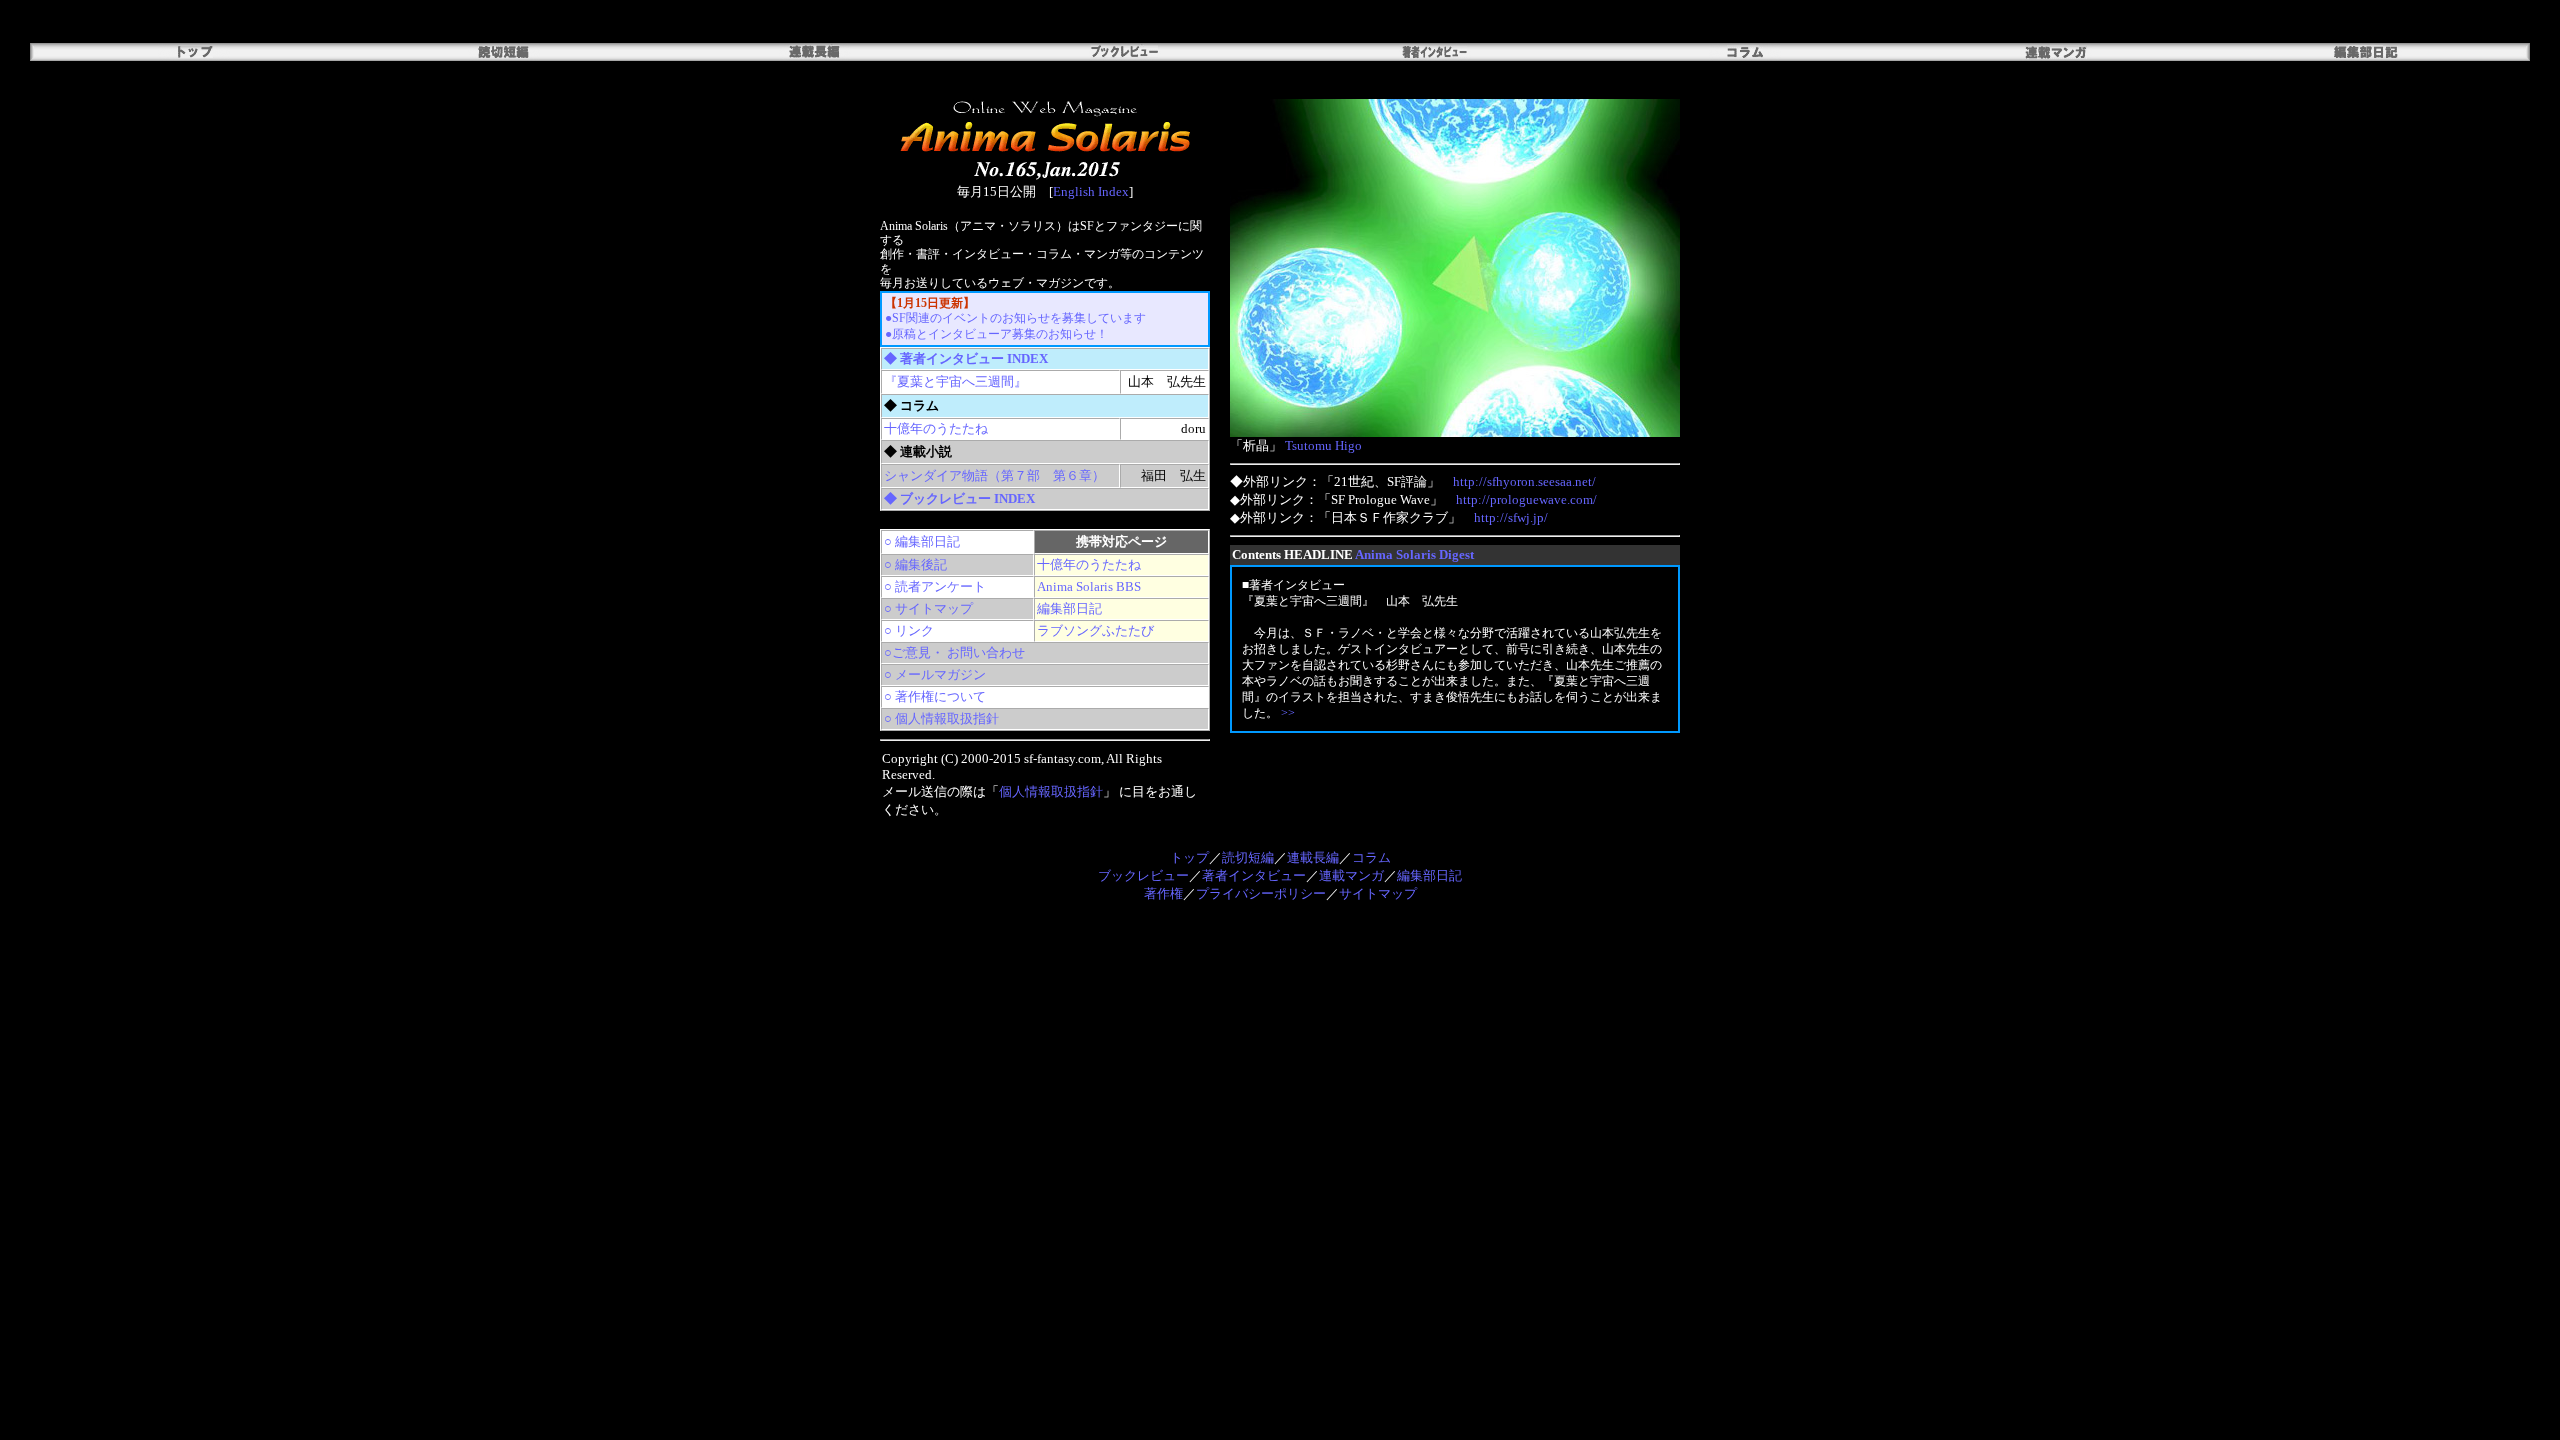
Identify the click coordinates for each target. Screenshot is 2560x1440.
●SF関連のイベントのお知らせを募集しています (1015, 318)
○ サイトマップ (928, 608)
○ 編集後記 (915, 564)
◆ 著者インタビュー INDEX (966, 358)
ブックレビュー (1143, 875)
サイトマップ (1378, 893)
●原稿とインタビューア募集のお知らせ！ (996, 334)
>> (1288, 713)
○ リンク (909, 630)
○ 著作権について (935, 696)
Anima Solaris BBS (1089, 586)
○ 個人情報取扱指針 (941, 718)
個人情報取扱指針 (1051, 791)
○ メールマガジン (935, 674)
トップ (1189, 857)
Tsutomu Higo (1323, 445)
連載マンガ (1351, 875)
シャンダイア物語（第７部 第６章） (994, 475)
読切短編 (1248, 857)
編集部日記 (1069, 608)
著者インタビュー (1254, 875)
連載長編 (1313, 857)
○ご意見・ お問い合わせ (954, 652)
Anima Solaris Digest (1414, 554)
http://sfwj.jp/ (1511, 517)
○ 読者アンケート (935, 586)
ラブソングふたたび (1095, 630)
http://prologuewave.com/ (1526, 499)
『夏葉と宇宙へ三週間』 (955, 381)
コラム (1371, 857)
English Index (1091, 191)
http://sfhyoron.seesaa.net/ (1524, 481)
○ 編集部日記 (922, 541)
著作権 (1163, 893)
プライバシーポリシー (1261, 893)
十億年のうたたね (936, 428)
